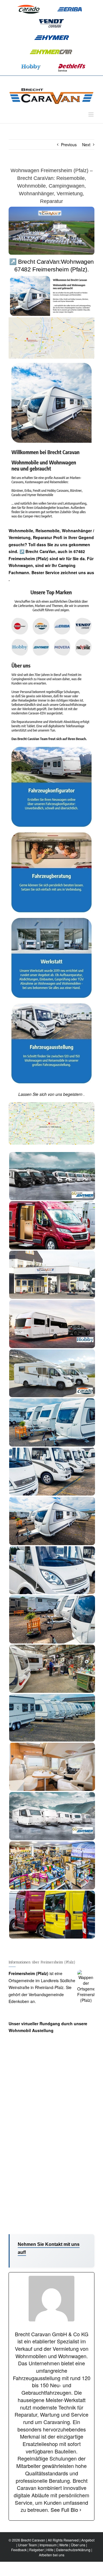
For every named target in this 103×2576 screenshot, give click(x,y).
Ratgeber (36, 2550)
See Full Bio (64, 2510)
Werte (64, 2545)
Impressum (48, 2545)
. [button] (9, 579)
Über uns (78, 2545)
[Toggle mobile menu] (91, 114)
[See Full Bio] (80, 2510)
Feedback (19, 2550)
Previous (69, 145)
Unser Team (27, 2545)
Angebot (88, 2540)
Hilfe (50, 2550)
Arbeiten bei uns (52, 2555)
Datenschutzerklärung (73, 2550)
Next (86, 145)
